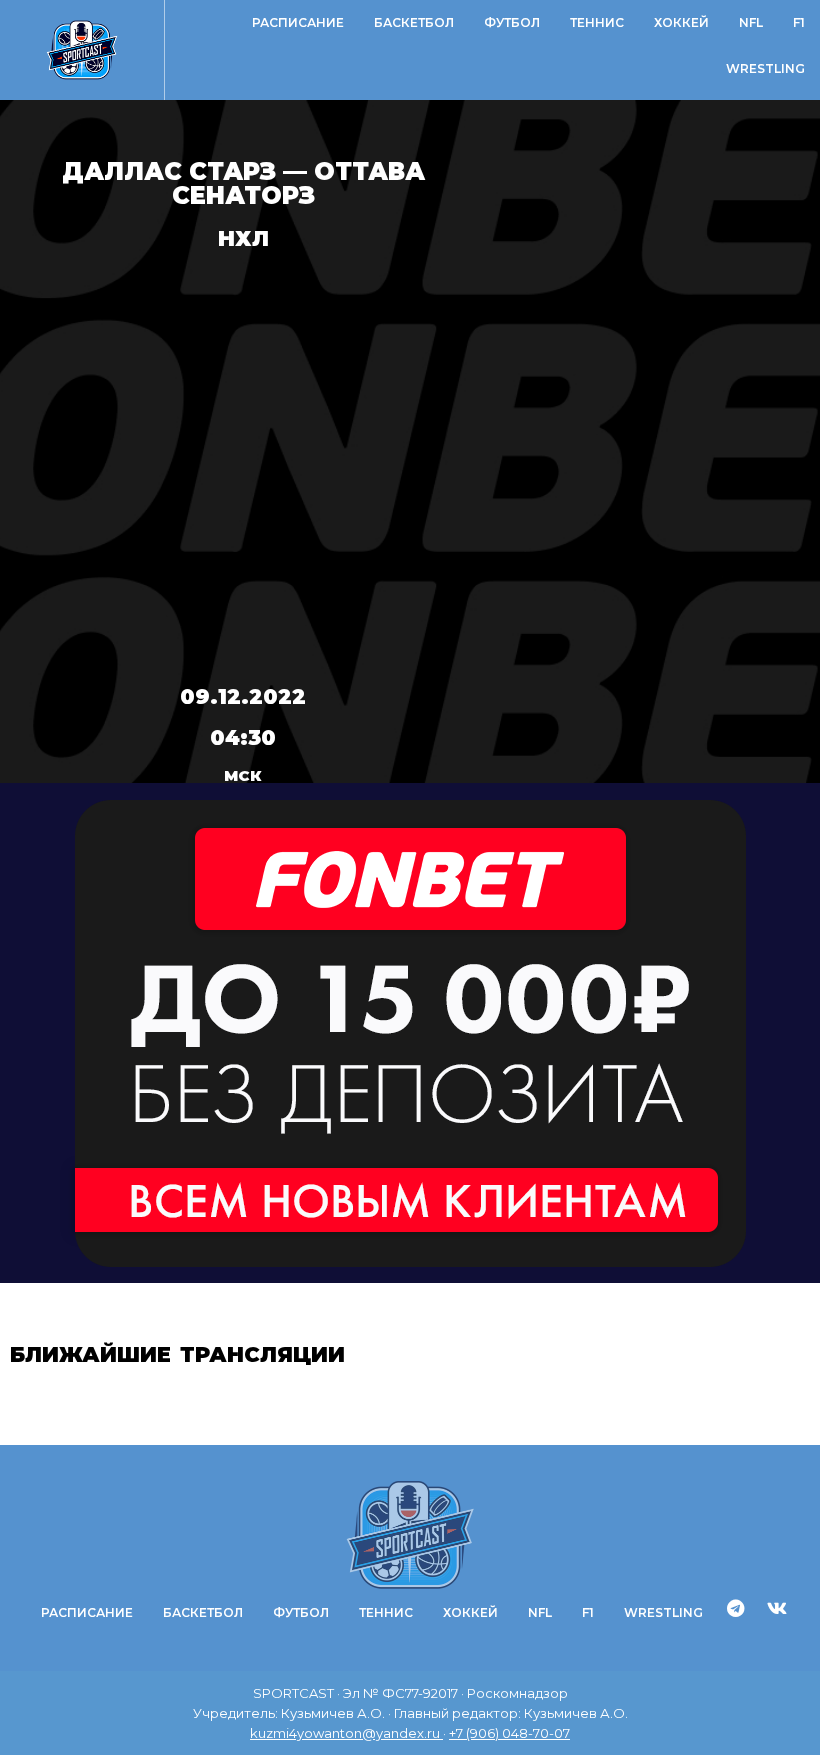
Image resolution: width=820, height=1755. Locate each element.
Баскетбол (414, 22)
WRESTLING (765, 68)
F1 (799, 22)
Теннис (597, 22)
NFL (751, 22)
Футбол (512, 22)
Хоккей (681, 22)
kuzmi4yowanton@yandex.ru (346, 1733)
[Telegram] (736, 1608)
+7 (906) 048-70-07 (509, 1733)
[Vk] (777, 1608)
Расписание (298, 22)
